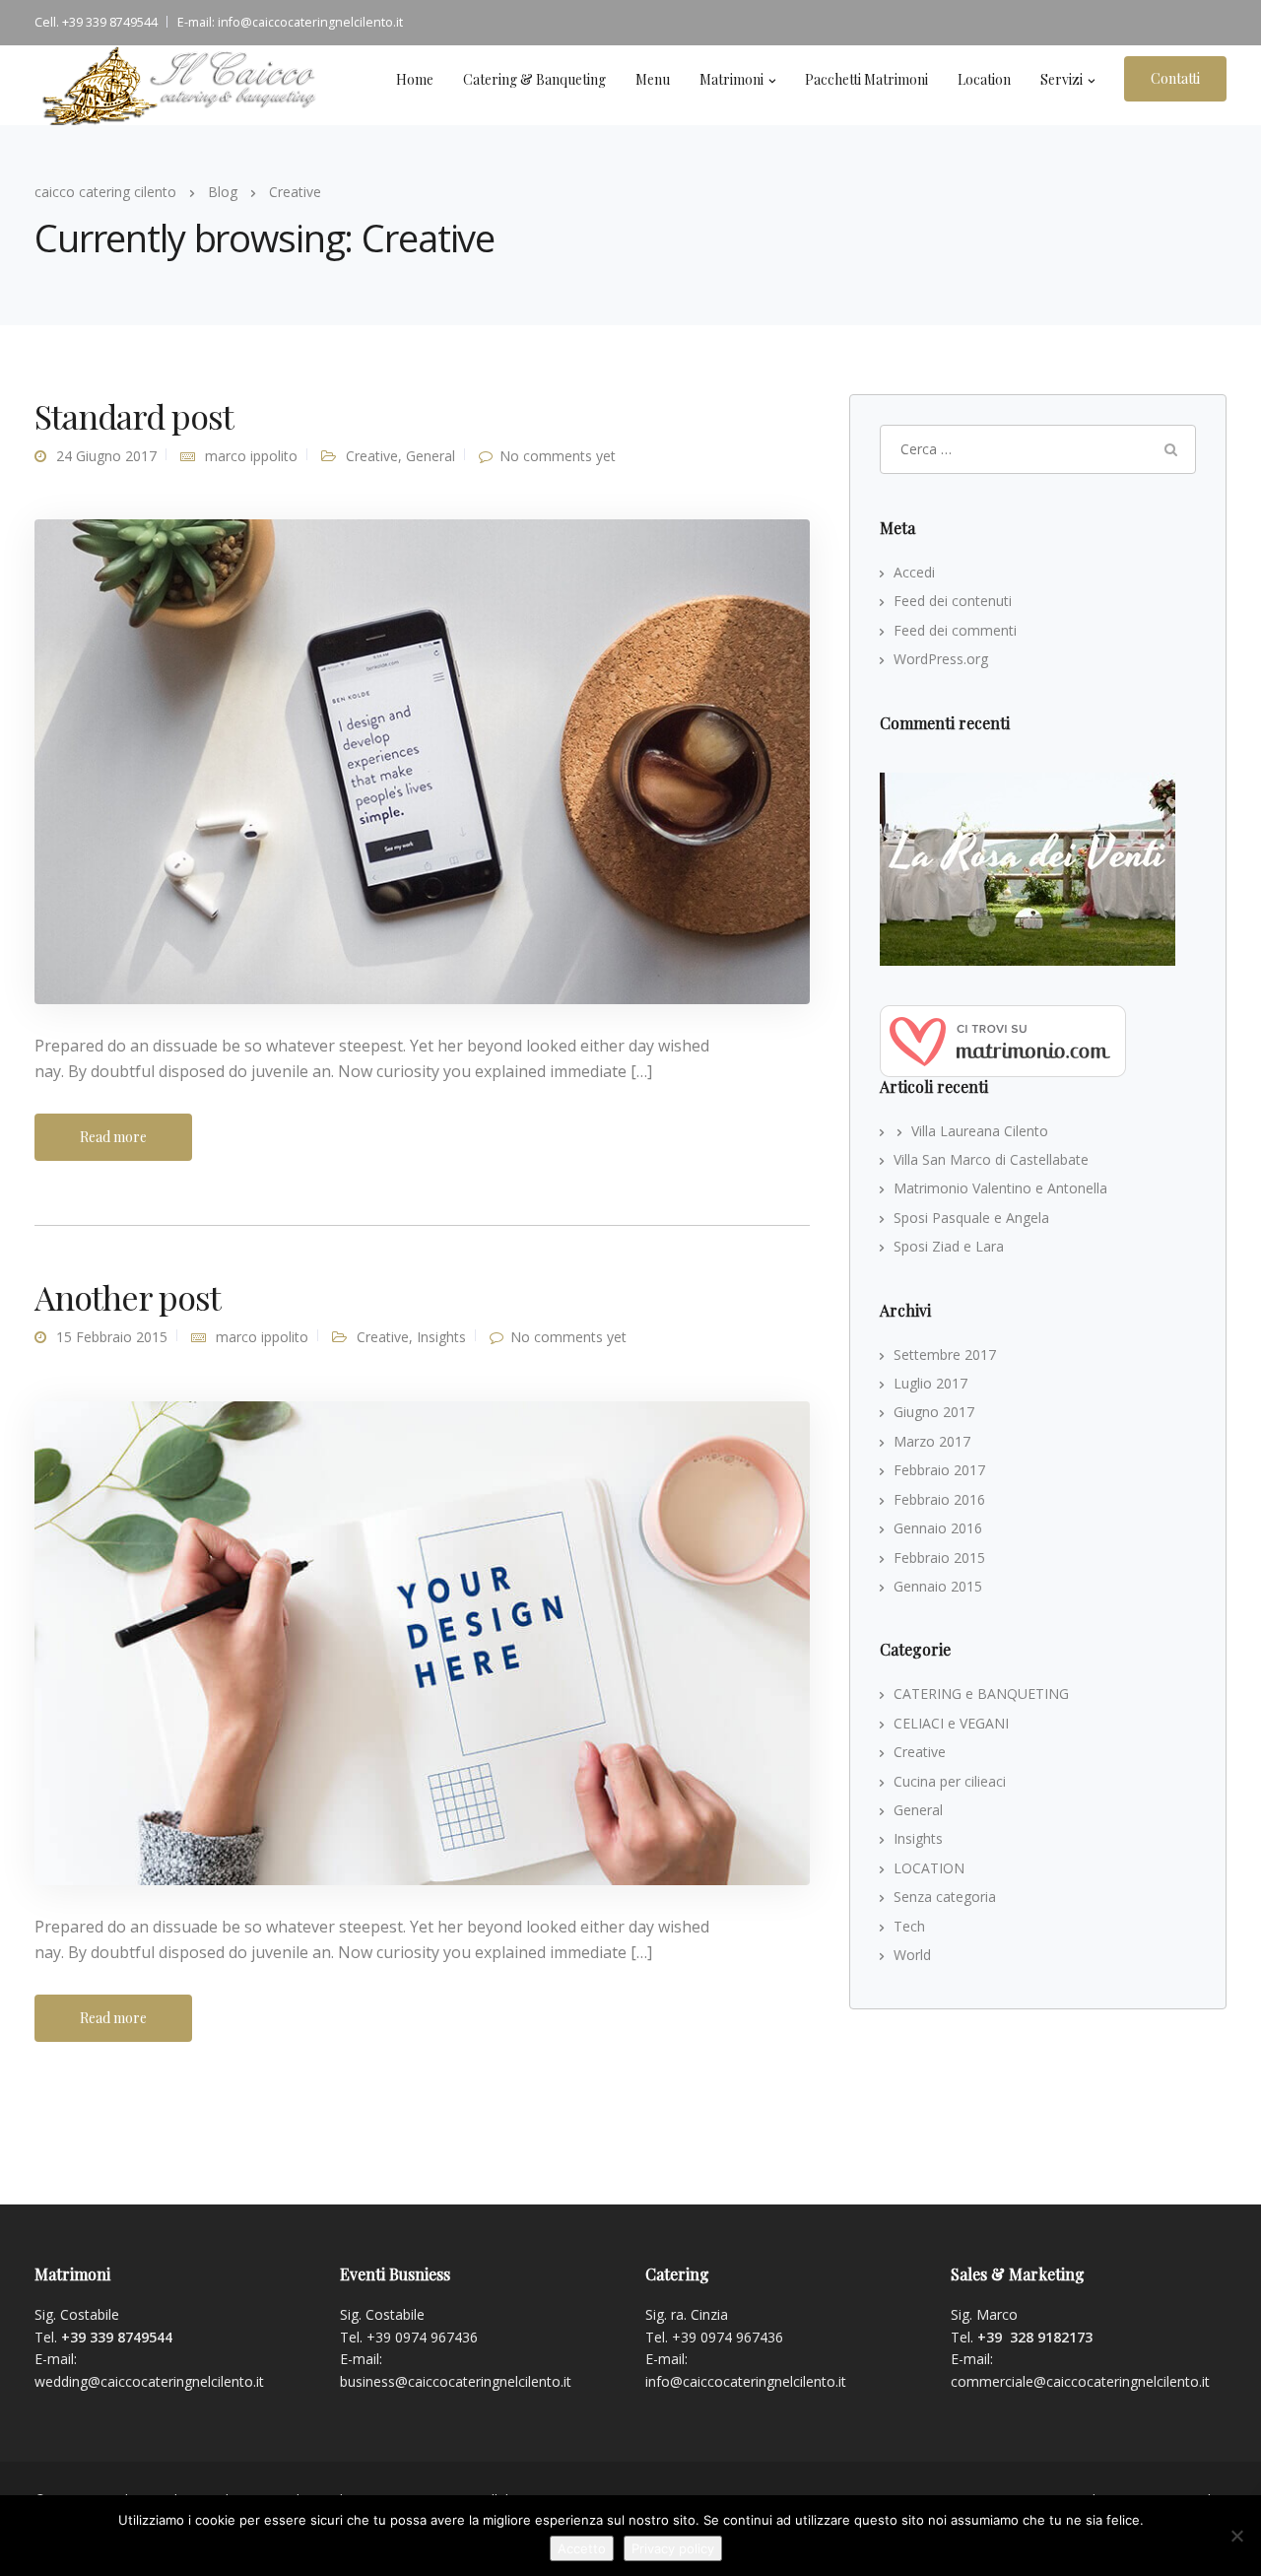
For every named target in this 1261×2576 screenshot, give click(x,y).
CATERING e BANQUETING (981, 1694)
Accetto (582, 2548)
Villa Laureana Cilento (980, 1131)
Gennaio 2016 (938, 1528)
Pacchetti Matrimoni (866, 79)
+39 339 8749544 (117, 2337)
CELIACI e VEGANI (951, 1723)
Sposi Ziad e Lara (949, 1246)
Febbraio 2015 (939, 1558)
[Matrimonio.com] (1003, 1039)
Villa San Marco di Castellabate (991, 1159)
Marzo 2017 (932, 1441)
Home (415, 79)
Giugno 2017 (934, 1412)
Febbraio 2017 (939, 1470)
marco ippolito (251, 456)
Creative (372, 456)
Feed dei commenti (955, 630)
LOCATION (929, 1868)
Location (984, 79)
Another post (128, 1297)
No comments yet (558, 456)
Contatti (1175, 78)
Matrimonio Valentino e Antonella (1000, 1188)
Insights (441, 1337)
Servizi (1062, 79)
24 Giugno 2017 (106, 456)
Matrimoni (731, 79)
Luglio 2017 (930, 1383)
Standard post (134, 416)
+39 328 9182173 (1035, 2337)
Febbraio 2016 (939, 1499)
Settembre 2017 (945, 1355)
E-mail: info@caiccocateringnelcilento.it (290, 22)
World (912, 1955)
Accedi (914, 572)
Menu (653, 79)
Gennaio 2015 (938, 1586)
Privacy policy (673, 2548)
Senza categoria (945, 1897)
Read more (113, 1137)
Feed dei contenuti (953, 601)
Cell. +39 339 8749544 (96, 22)
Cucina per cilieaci (950, 1781)
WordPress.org (941, 659)
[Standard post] (422, 760)
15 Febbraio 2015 (112, 1337)
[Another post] (422, 1641)
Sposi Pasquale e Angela (971, 1218)
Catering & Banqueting (534, 79)
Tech (909, 1926)
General (431, 456)
